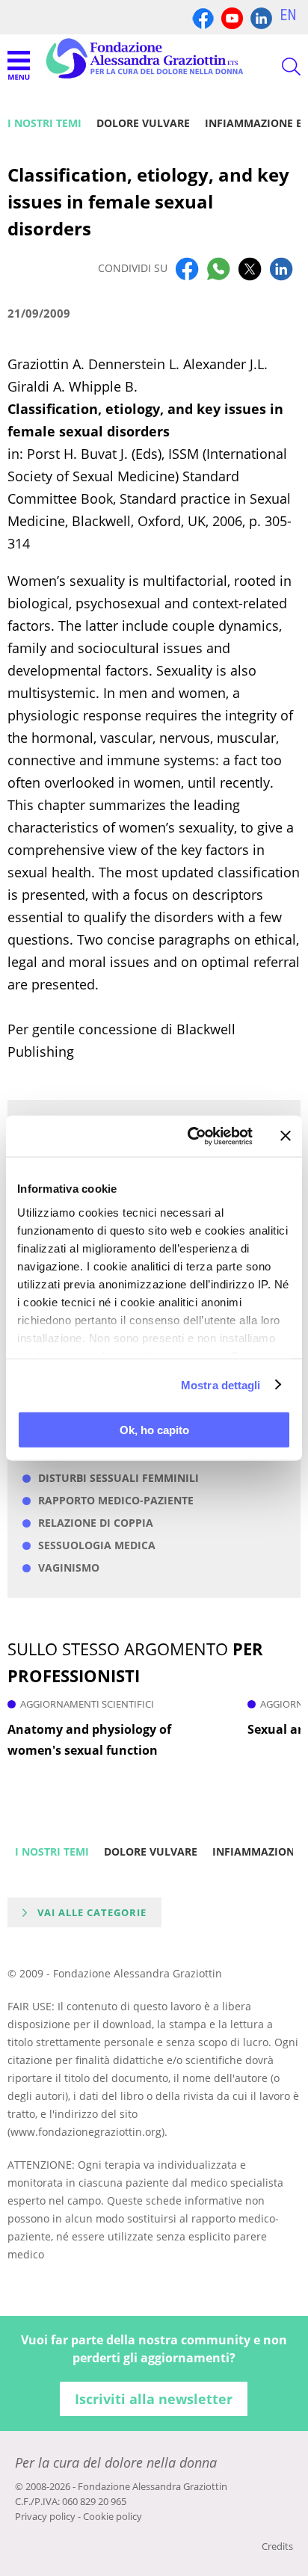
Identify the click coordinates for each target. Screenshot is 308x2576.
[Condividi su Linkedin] (281, 268)
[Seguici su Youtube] (232, 17)
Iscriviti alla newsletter (154, 2399)
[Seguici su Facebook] (203, 17)
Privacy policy (45, 2516)
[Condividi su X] (250, 268)
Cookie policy (113, 2516)
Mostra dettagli (221, 1384)
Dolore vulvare (143, 123)
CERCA (278, 67)
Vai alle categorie (92, 1912)
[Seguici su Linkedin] (261, 17)
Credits (277, 2546)
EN (288, 15)
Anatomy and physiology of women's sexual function (89, 1740)
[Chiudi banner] (286, 1136)
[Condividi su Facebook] (187, 268)
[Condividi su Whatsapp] (218, 268)
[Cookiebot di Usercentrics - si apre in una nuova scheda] (191, 1136)
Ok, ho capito (154, 1430)
